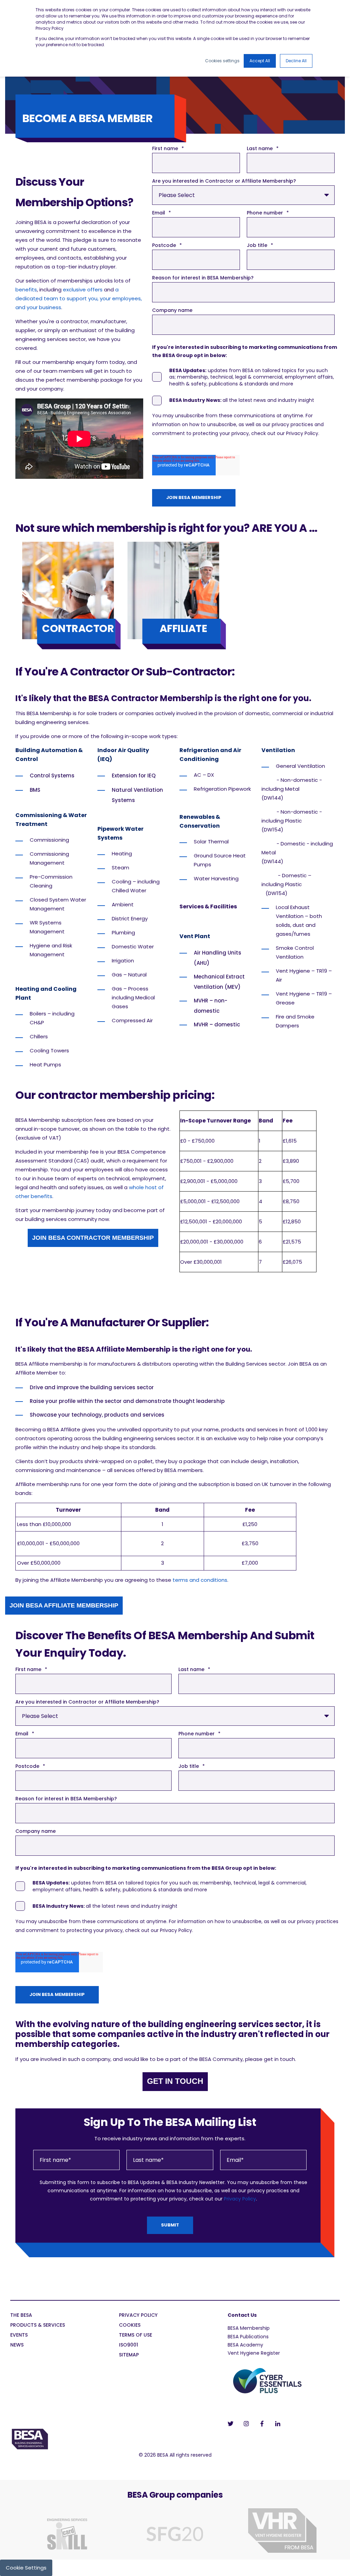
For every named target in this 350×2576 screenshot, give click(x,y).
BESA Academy (245, 2345)
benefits (26, 290)
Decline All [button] (296, 61)
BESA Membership (249, 2328)
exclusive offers (83, 290)
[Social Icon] (233, 2424)
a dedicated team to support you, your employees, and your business (79, 298)
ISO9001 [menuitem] (129, 2345)
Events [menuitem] (19, 2335)
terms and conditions (200, 1580)
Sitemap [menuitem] (129, 2355)
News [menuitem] (17, 2345)
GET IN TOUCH (175, 2081)
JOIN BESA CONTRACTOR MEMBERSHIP (93, 1238)
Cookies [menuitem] (130, 2325)
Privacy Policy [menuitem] (138, 2316)
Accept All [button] (260, 61)
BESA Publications (248, 2337)
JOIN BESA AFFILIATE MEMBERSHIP (64, 1605)
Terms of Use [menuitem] (136, 2335)
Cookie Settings (26, 2568)
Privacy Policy (240, 2199)
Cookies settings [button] (222, 61)
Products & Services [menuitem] (38, 2325)
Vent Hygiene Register (254, 2353)
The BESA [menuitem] (21, 2316)
